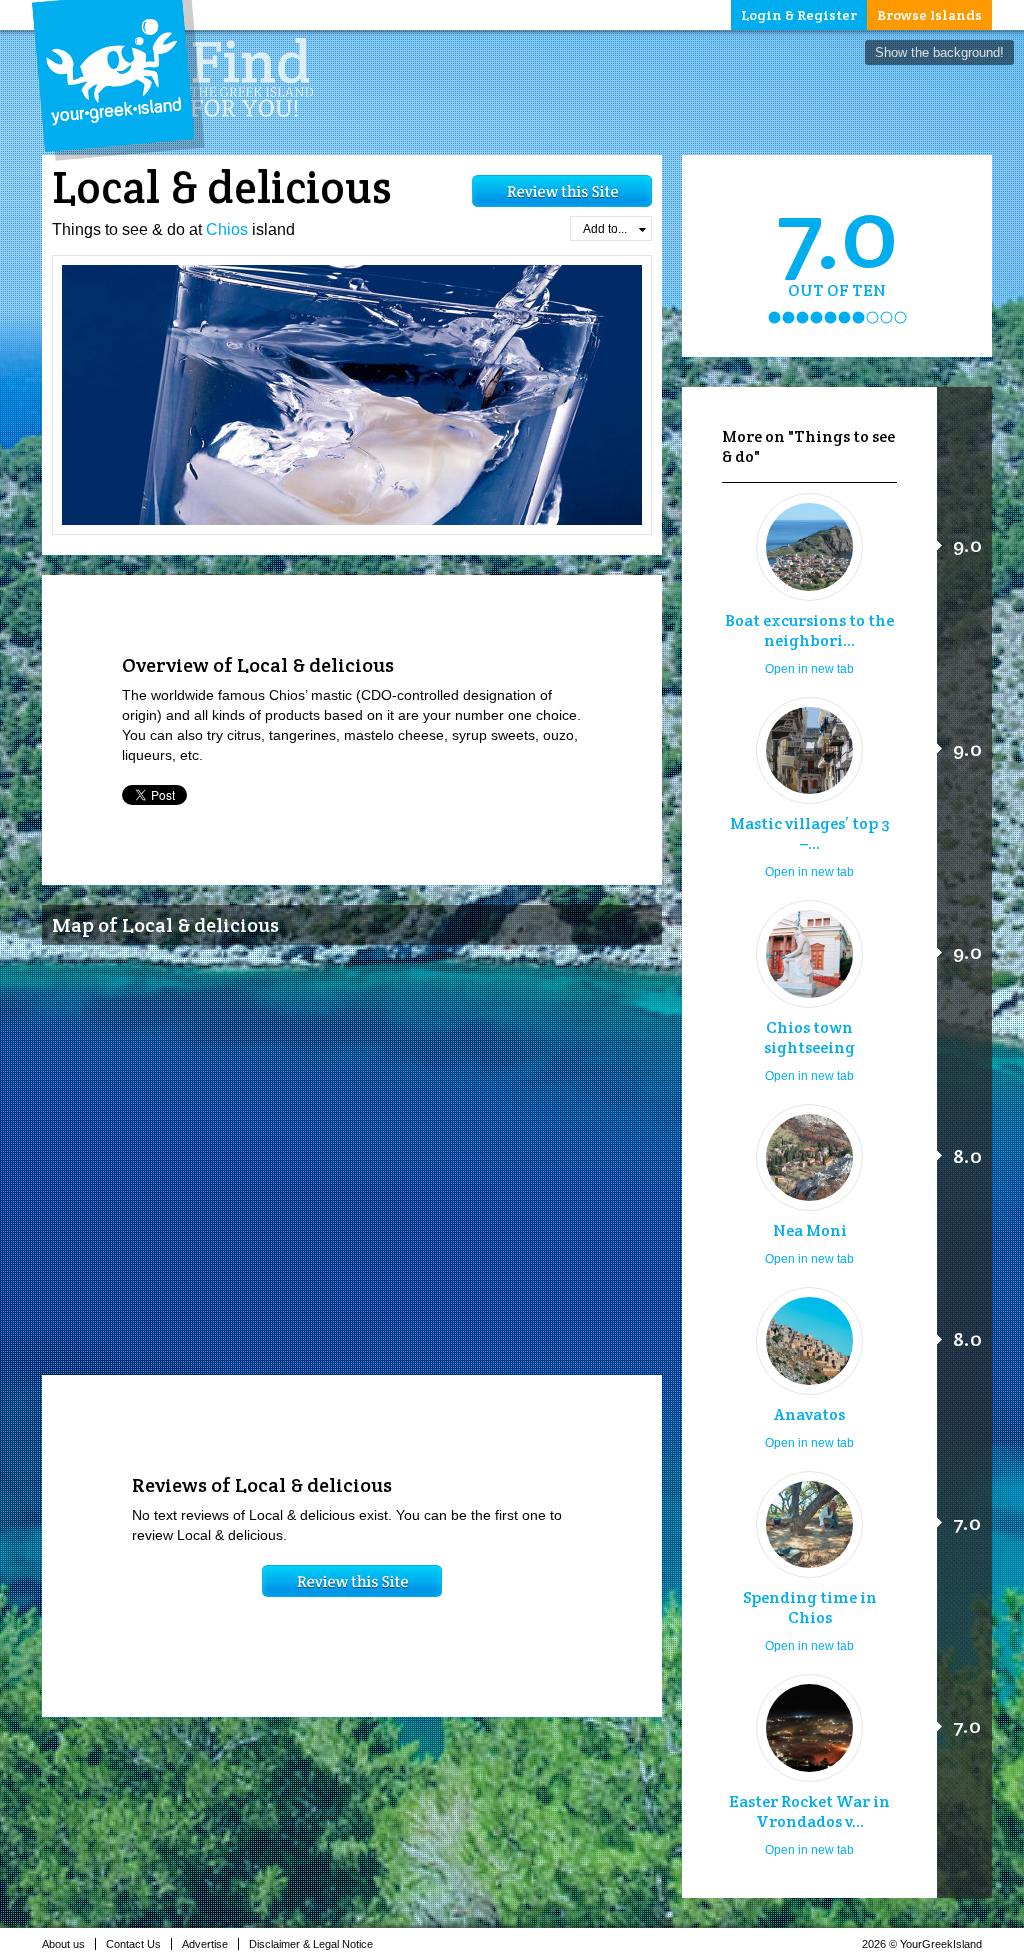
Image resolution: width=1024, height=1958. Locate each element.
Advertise (205, 1944)
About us (63, 1944)
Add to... (605, 229)
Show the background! (939, 52)
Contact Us (133, 1944)
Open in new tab (809, 669)
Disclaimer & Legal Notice (311, 1944)
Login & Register (799, 15)
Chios (227, 229)
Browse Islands (929, 15)
